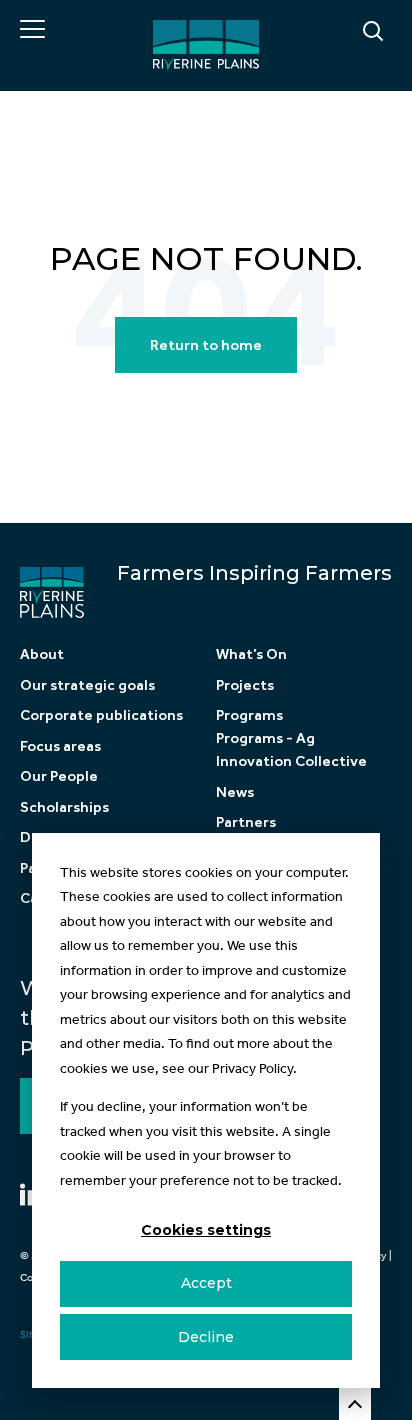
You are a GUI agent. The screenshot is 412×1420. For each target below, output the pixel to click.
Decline (206, 1337)
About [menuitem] (42, 654)
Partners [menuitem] (246, 822)
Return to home (206, 345)
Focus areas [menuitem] (60, 746)
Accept (206, 1283)
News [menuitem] (235, 792)
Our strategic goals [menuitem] (87, 685)
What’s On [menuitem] (251, 654)
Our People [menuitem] (59, 776)
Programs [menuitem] (249, 715)
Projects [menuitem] (245, 685)
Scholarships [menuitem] (64, 807)
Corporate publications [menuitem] (101, 715)
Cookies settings (206, 1230)
